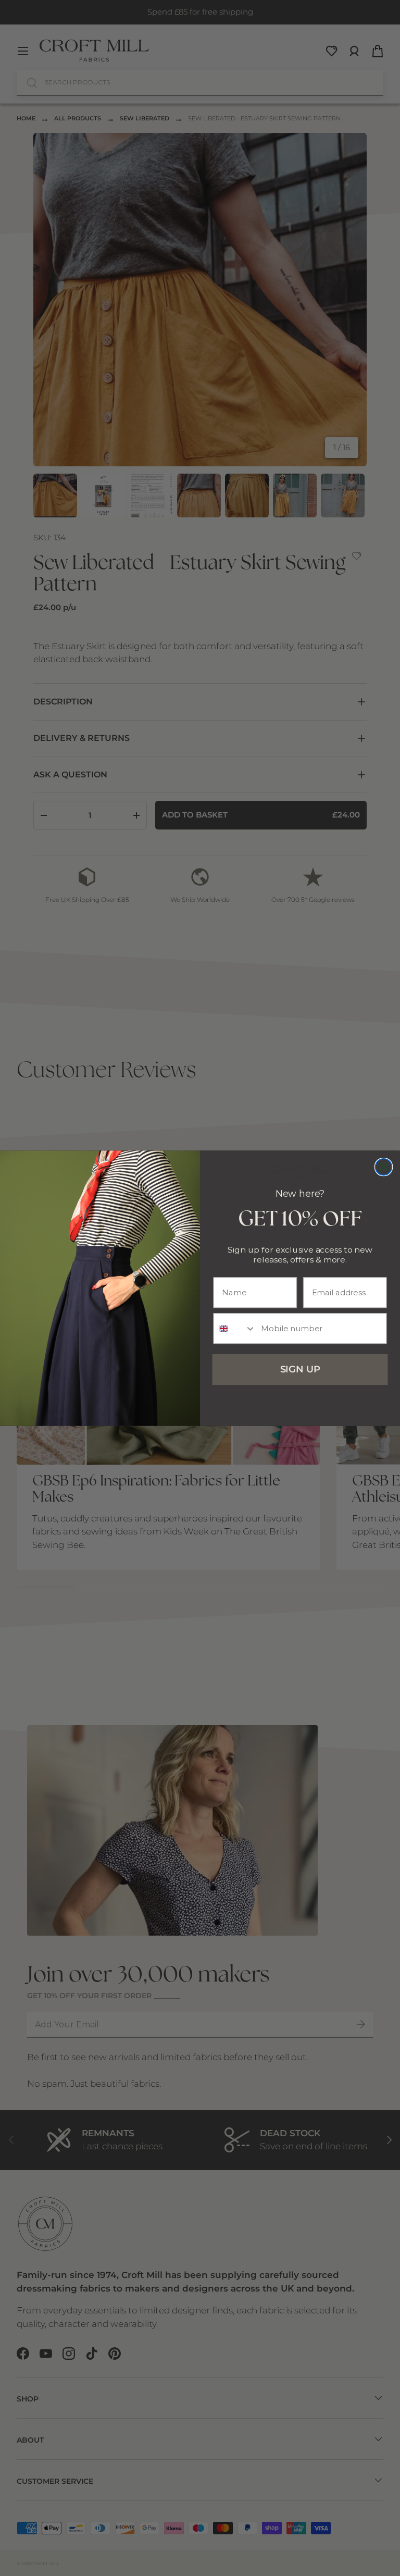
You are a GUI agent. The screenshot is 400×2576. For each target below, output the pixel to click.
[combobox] (235, 1328)
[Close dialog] (384, 1167)
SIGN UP (300, 1369)
